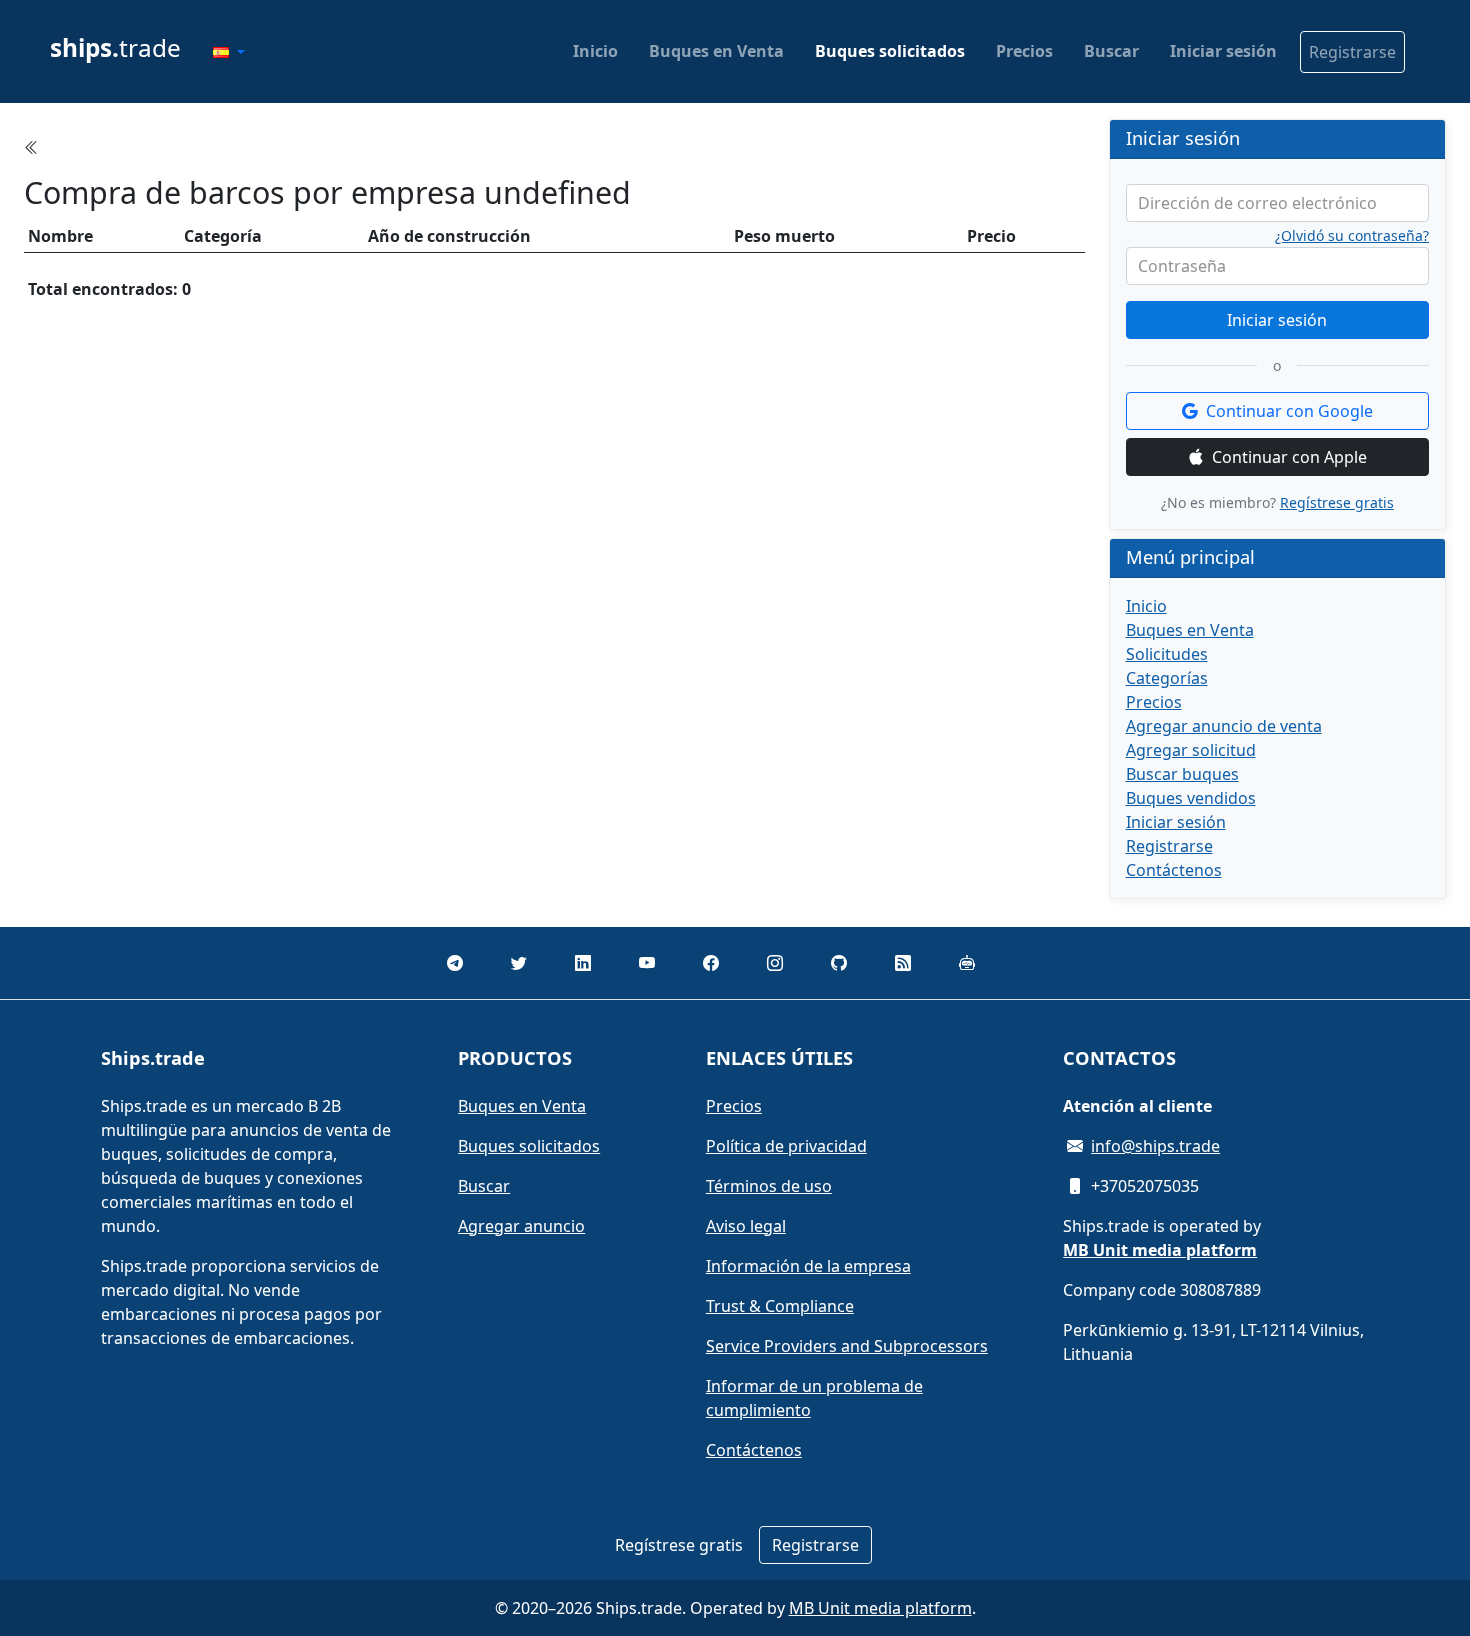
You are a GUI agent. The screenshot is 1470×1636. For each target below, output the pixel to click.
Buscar (1111, 51)
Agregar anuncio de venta (1224, 726)
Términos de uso (769, 1186)
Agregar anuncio (521, 1226)
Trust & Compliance (780, 1306)
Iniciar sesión (1223, 51)
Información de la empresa (808, 1266)
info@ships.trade (1155, 1146)
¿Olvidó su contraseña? (1352, 236)
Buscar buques (1182, 774)
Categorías (1167, 678)
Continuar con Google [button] (1289, 411)
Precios (1024, 51)
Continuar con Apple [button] (1289, 457)
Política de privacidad (786, 1146)
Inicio (595, 51)
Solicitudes (1167, 654)
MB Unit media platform (880, 1608)
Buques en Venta (716, 51)
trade (115, 47)
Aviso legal (746, 1226)
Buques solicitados (890, 51)
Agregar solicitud (1191, 750)
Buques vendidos (1191, 798)
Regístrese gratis (1337, 502)
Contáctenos (1174, 870)
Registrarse (1352, 52)
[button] (229, 52)
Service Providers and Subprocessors (847, 1346)
